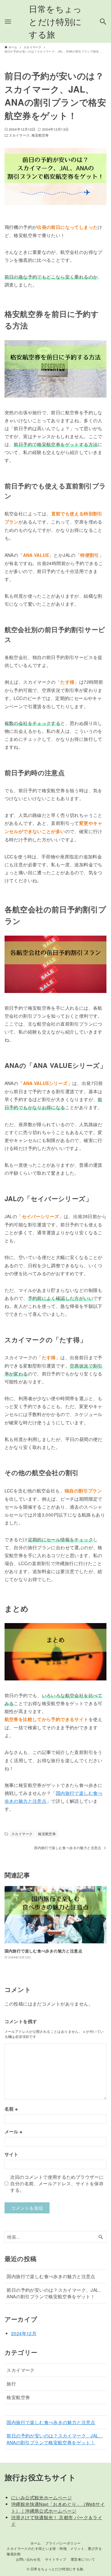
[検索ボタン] (103, 22)
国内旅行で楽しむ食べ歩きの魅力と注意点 (51, 2276)
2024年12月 (24, 2333)
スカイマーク (19, 135)
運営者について (83, 2559)
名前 (11, 2109)
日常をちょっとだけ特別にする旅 (55, 21)
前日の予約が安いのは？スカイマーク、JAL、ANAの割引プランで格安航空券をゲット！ (55, 2293)
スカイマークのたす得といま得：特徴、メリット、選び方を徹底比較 (54, 2551)
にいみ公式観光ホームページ (41, 2497)
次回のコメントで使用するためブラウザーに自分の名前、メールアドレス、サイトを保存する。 (57, 2183)
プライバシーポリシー (63, 2543)
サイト (12, 2154)
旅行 (11, 2383)
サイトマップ (55, 2559)
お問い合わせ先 (28, 2559)
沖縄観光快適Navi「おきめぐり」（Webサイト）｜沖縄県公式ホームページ (58, 2507)
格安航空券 (40, 135)
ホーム (36, 2543)
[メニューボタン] (8, 22)
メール (14, 2131)
